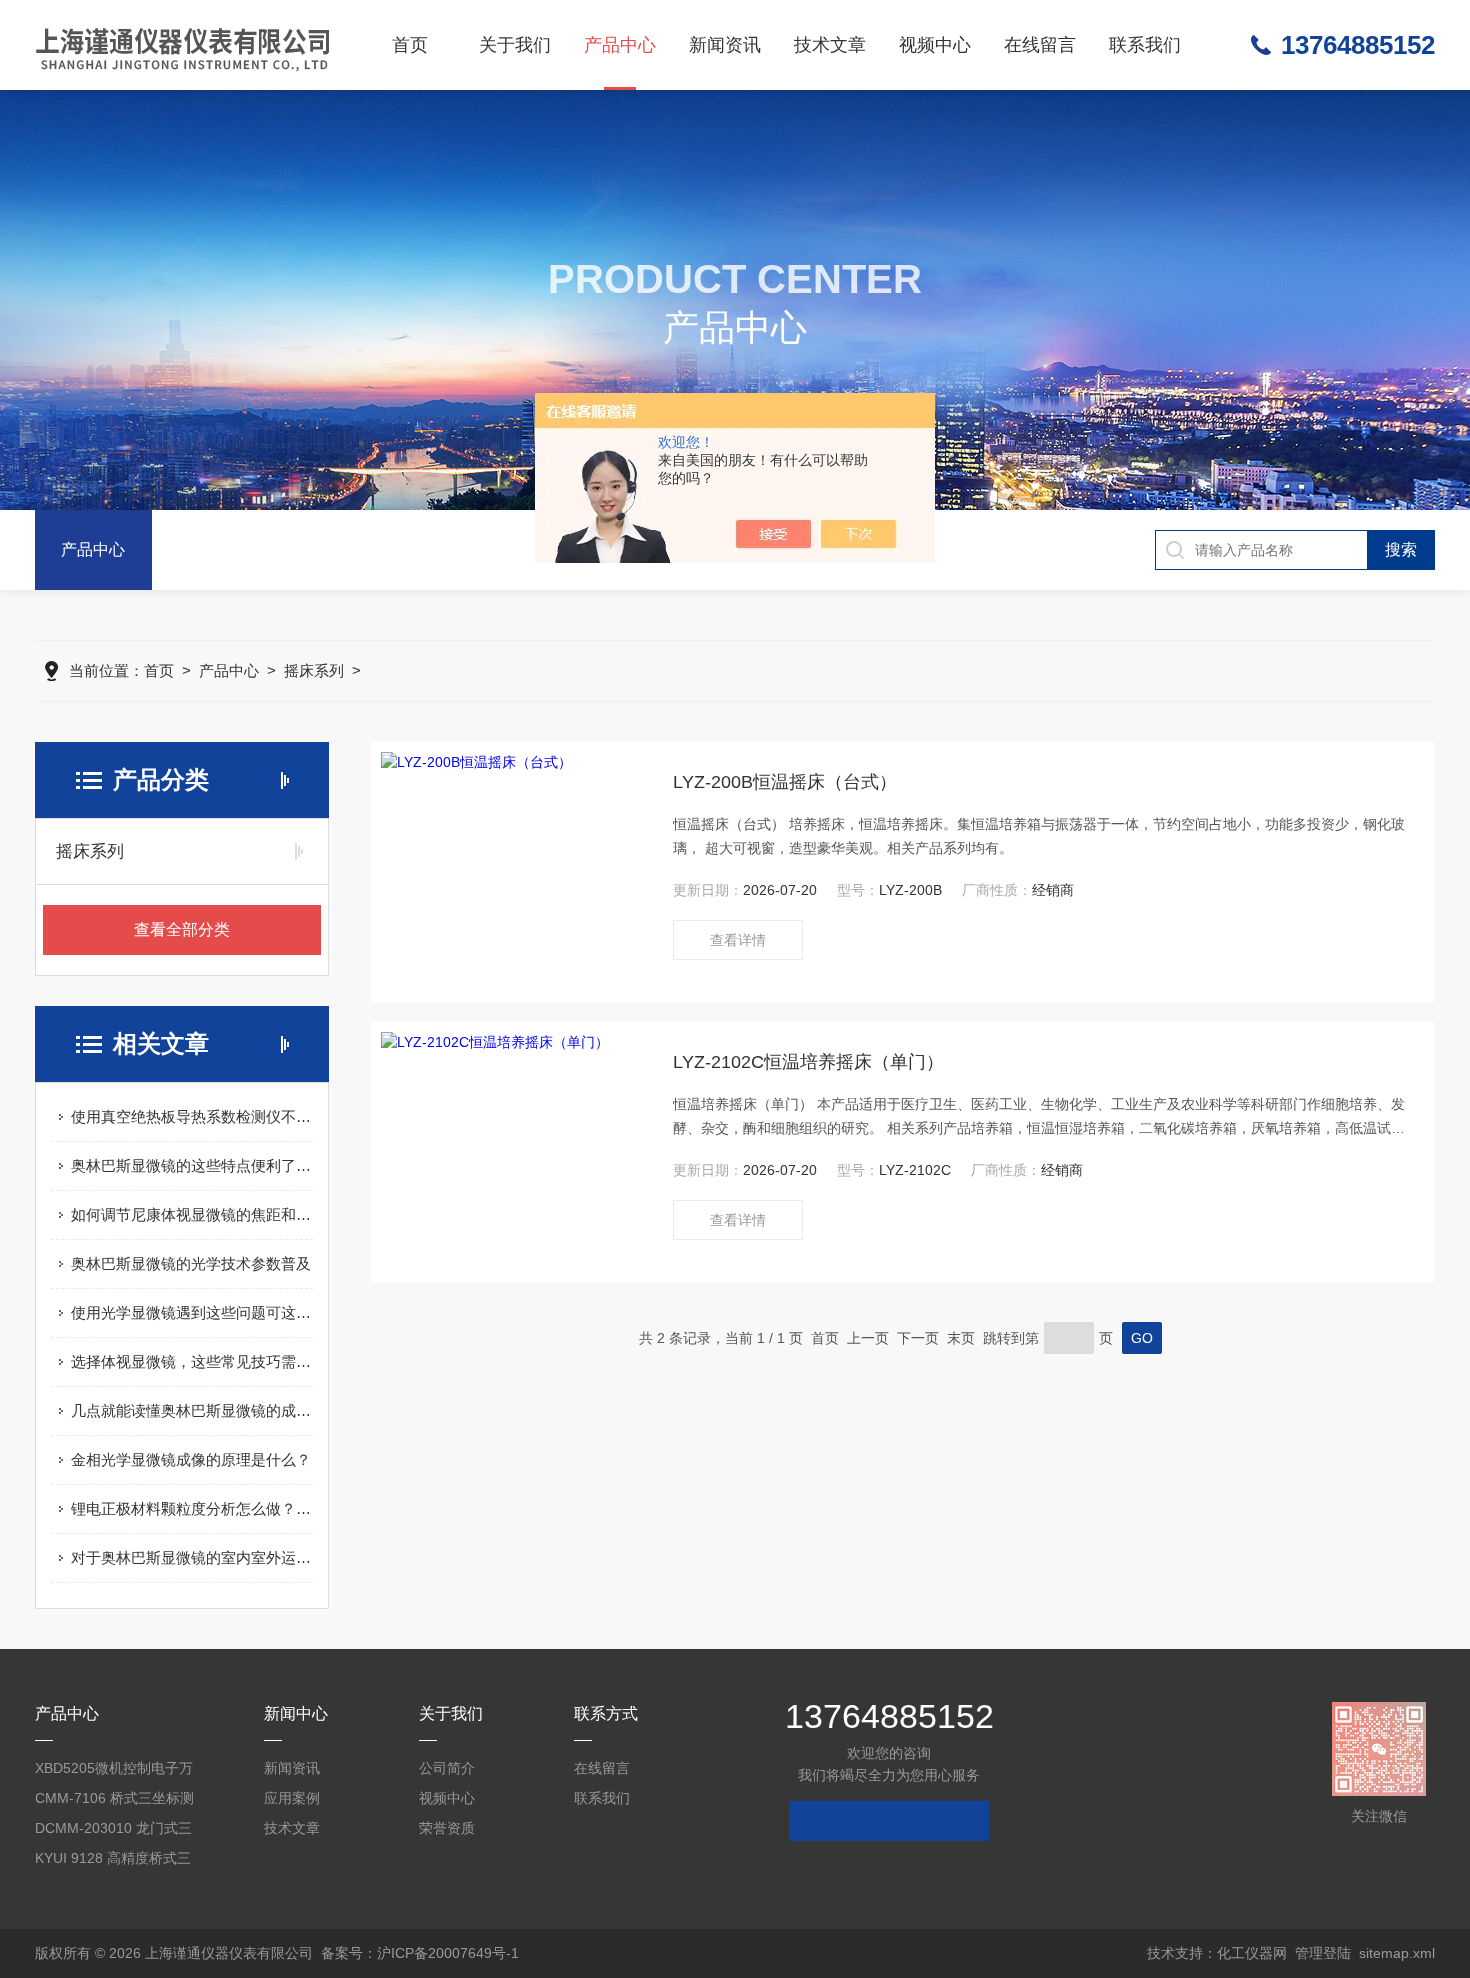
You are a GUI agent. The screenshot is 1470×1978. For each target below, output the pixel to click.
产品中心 (620, 45)
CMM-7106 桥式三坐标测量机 (114, 1801)
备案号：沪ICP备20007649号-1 (420, 1953)
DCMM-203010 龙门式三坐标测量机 (113, 1831)
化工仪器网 (1252, 1953)
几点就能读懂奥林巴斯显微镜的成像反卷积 (192, 1410)
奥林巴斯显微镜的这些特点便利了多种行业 (192, 1165)
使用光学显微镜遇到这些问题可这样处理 (192, 1312)
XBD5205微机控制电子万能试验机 (114, 1771)
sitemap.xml (1397, 1953)
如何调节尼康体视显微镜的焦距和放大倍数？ (192, 1214)
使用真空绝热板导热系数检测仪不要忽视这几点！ (192, 1116)
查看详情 (738, 940)
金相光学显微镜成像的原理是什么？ (191, 1459)
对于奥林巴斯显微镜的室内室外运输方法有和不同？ (192, 1557)
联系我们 (1145, 45)
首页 (410, 45)
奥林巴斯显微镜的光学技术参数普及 (191, 1263)
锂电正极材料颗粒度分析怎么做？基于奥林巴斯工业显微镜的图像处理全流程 (192, 1508)
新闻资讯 (725, 45)
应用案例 (292, 1798)
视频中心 (935, 45)
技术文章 (830, 45)
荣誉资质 (447, 1828)
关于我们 (515, 45)
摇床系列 (314, 670)
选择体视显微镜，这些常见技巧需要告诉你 (192, 1361)
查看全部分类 (182, 929)
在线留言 (1040, 45)
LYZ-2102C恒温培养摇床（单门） (808, 1062)
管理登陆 (1323, 1953)
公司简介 (447, 1768)
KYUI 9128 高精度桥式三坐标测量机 (113, 1861)
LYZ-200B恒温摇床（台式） (785, 782)
